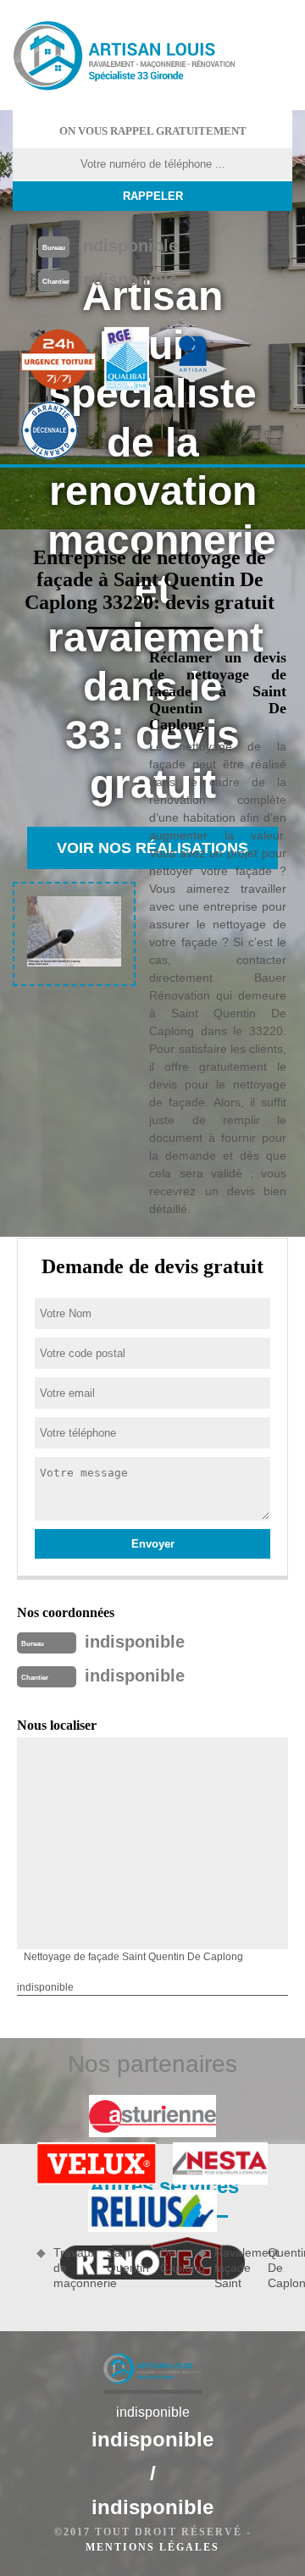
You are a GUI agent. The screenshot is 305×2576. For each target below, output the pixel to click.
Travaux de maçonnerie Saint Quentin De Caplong (119, 2268)
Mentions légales (152, 2547)
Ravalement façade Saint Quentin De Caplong (253, 2268)
